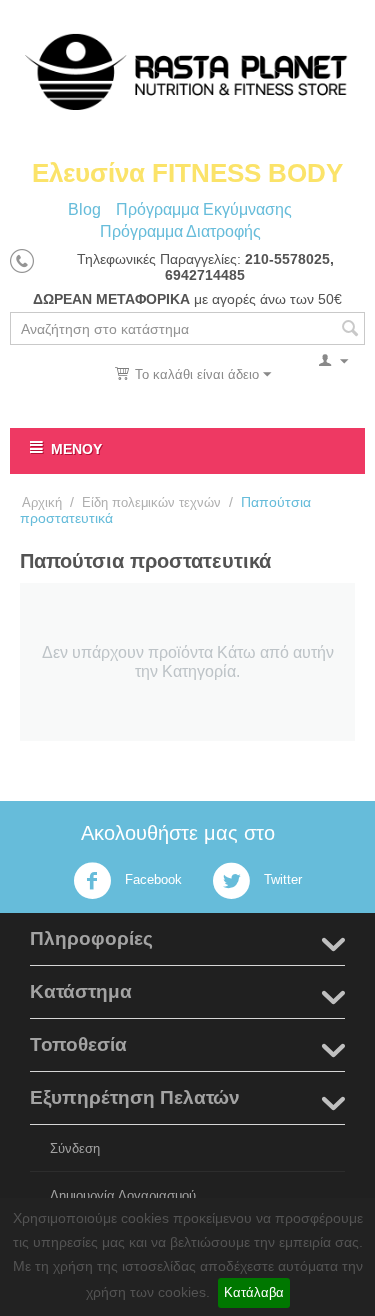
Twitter (281, 880)
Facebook (151, 880)
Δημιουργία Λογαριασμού (123, 1195)
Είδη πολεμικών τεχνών (151, 502)
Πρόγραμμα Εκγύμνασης (204, 209)
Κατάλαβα (254, 1292)
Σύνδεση (75, 1148)
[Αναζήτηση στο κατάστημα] (350, 330)
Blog (84, 209)
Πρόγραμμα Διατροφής (180, 231)
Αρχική (42, 502)
